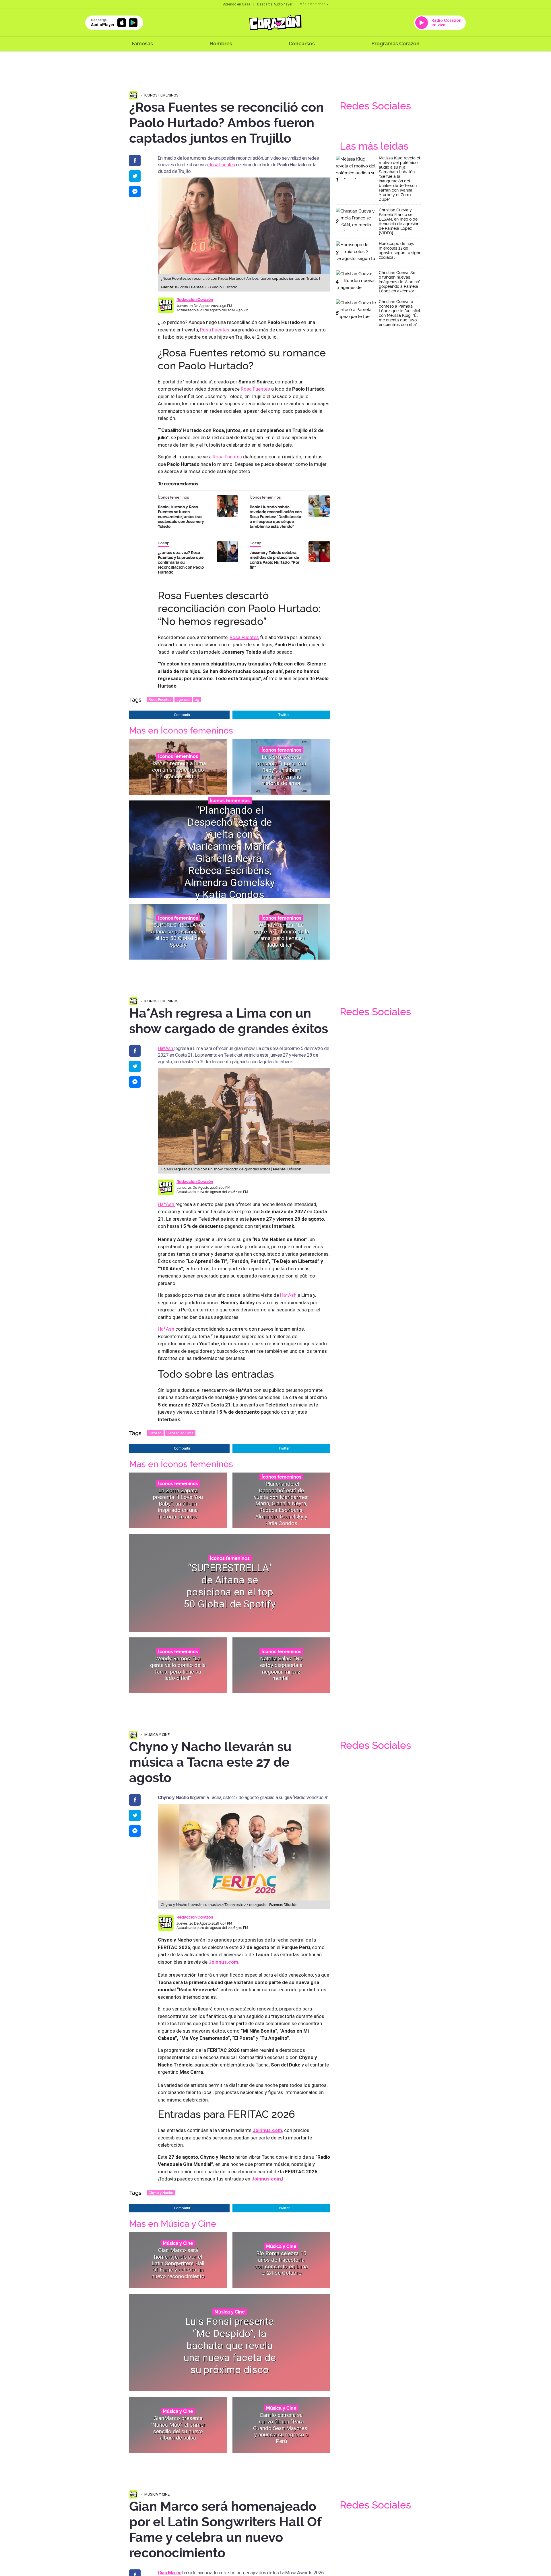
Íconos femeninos (161, 95)
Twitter (284, 715)
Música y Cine (157, 1735)
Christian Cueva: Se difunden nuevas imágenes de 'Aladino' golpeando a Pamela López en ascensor (399, 282)
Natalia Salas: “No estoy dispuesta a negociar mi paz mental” (281, 1668)
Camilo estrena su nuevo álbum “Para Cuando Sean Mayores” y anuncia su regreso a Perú (281, 2428)
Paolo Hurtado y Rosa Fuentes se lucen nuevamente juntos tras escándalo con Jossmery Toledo (181, 517)
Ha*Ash (166, 1048)
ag (197, 700)
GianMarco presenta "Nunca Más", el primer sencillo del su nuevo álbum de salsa (178, 2428)
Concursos (302, 44)
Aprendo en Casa (237, 4)
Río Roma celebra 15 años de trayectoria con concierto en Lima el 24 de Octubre (281, 2263)
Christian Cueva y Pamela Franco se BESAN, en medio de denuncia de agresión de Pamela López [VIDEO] (399, 221)
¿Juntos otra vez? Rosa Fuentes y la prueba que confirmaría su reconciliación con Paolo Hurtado (181, 562)
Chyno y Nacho (161, 2193)
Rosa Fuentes (222, 165)
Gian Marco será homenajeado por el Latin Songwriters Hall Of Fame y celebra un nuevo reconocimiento (178, 2263)
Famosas (142, 44)
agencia (183, 700)
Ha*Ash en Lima (180, 1433)
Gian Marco (170, 2573)
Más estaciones (313, 4)
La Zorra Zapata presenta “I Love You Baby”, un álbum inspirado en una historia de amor (281, 770)
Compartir (182, 715)
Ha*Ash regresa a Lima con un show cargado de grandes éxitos (178, 770)
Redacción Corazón (195, 300)
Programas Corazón (395, 44)
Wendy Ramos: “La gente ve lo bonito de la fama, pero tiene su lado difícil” (281, 935)
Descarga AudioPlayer (275, 4)
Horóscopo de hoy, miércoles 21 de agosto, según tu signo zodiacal (400, 250)
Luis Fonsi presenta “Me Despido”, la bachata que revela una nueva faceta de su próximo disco (230, 2346)
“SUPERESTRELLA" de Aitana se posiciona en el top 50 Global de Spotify (178, 935)
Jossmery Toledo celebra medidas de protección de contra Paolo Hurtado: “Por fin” (274, 560)
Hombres (221, 44)
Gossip (164, 543)
